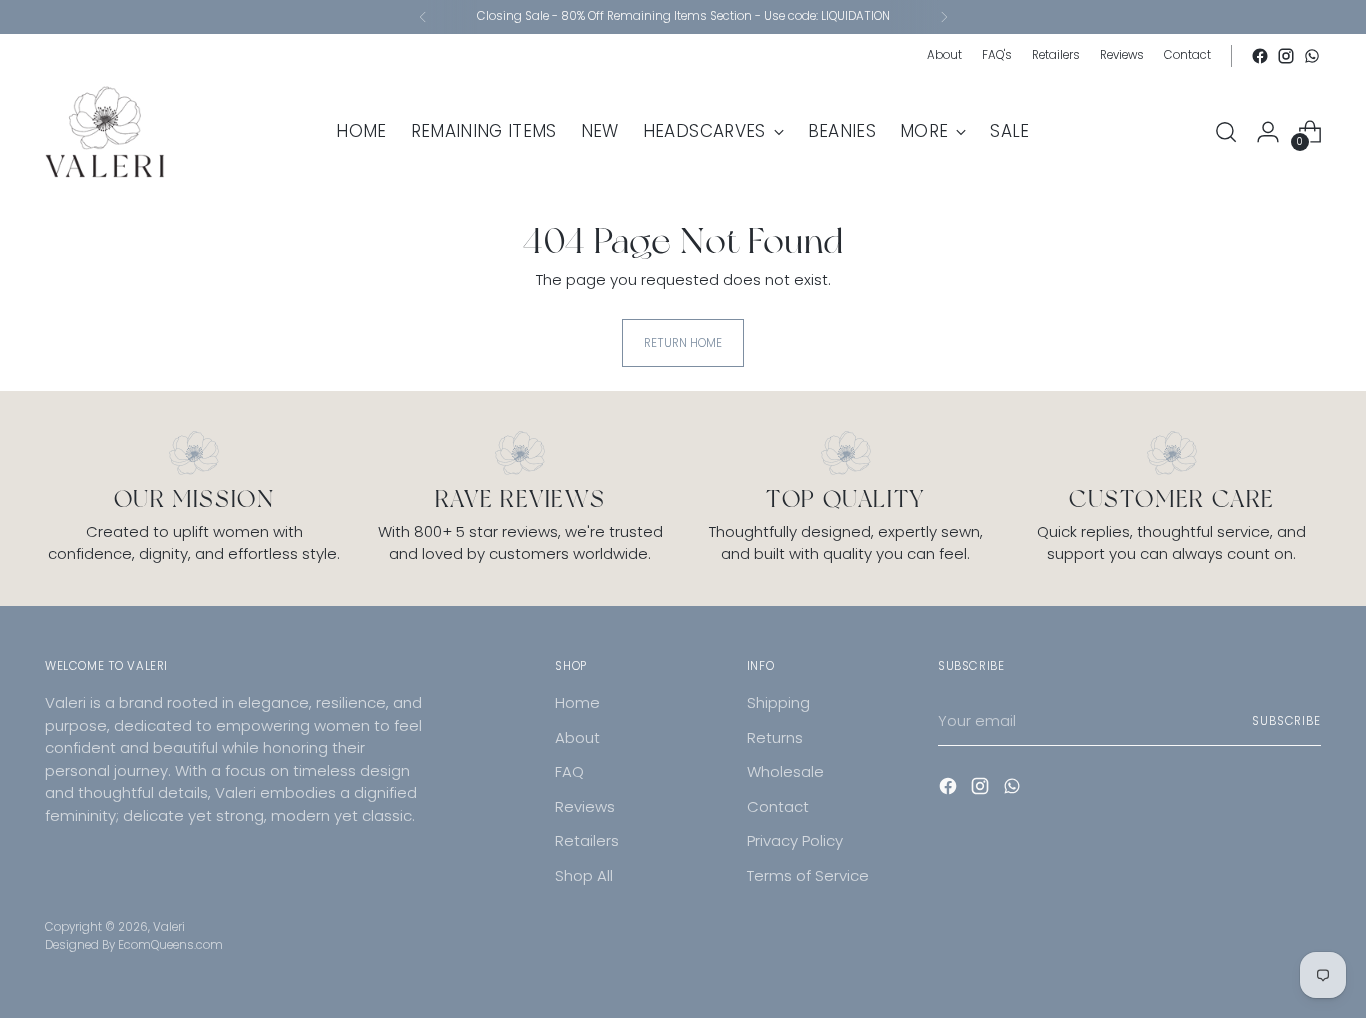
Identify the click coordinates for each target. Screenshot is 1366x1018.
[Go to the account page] (1268, 132)
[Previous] (423, 17)
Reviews (585, 806)
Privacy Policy (795, 840)
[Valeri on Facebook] (1260, 56)
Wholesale (785, 771)
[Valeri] (105, 132)
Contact (778, 806)
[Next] (944, 17)
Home (577, 702)
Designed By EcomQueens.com (134, 945)
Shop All (584, 875)
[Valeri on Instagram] (1286, 56)
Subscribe (1286, 721)
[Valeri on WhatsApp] (1312, 56)
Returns (775, 737)
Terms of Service (808, 875)
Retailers (587, 840)
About (577, 737)
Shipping (778, 702)
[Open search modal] (1226, 132)
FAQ (569, 771)
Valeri (169, 927)
